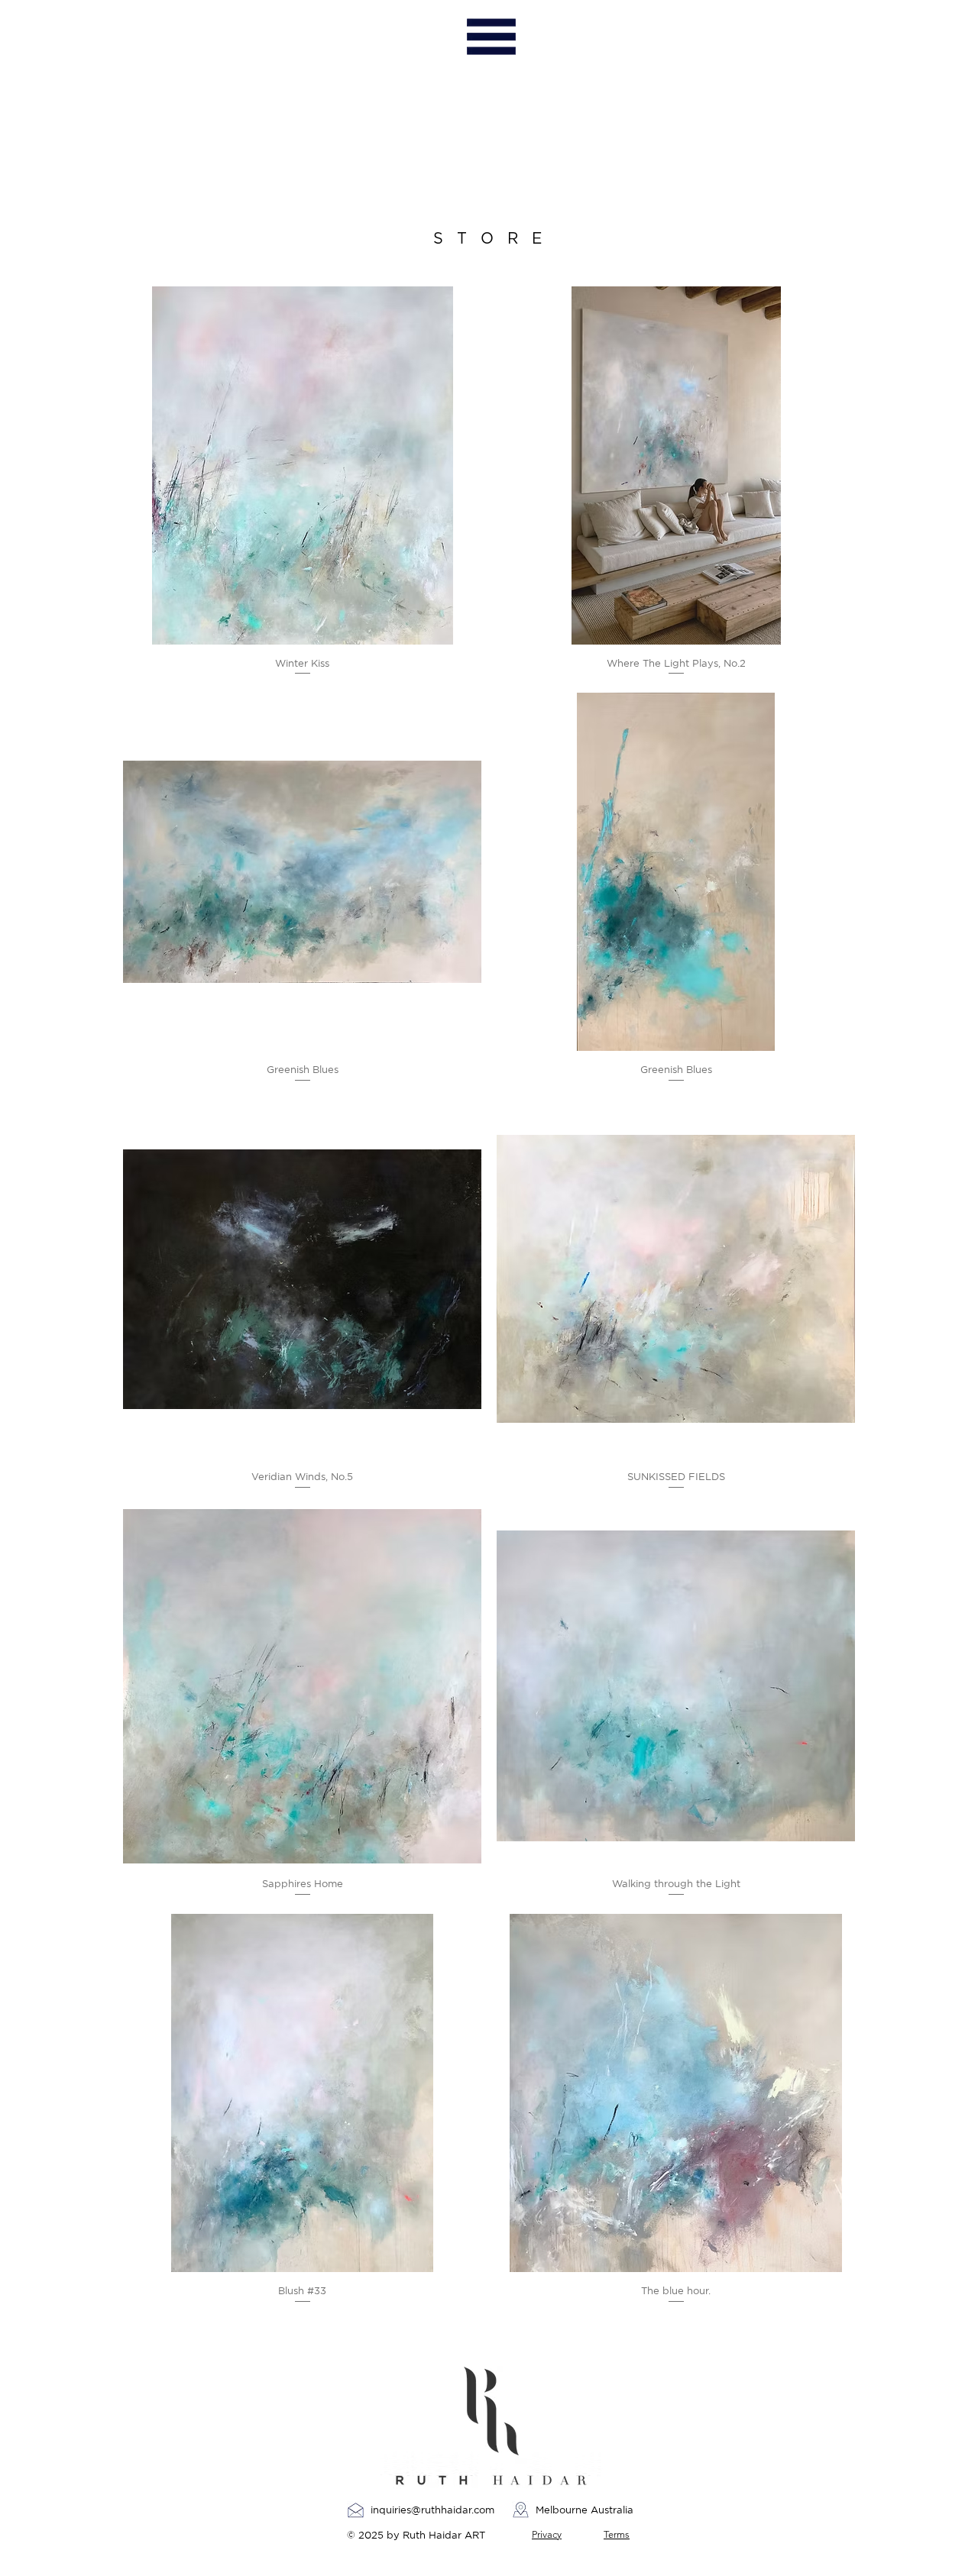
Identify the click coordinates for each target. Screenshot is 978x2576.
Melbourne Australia (586, 2510)
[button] (491, 37)
